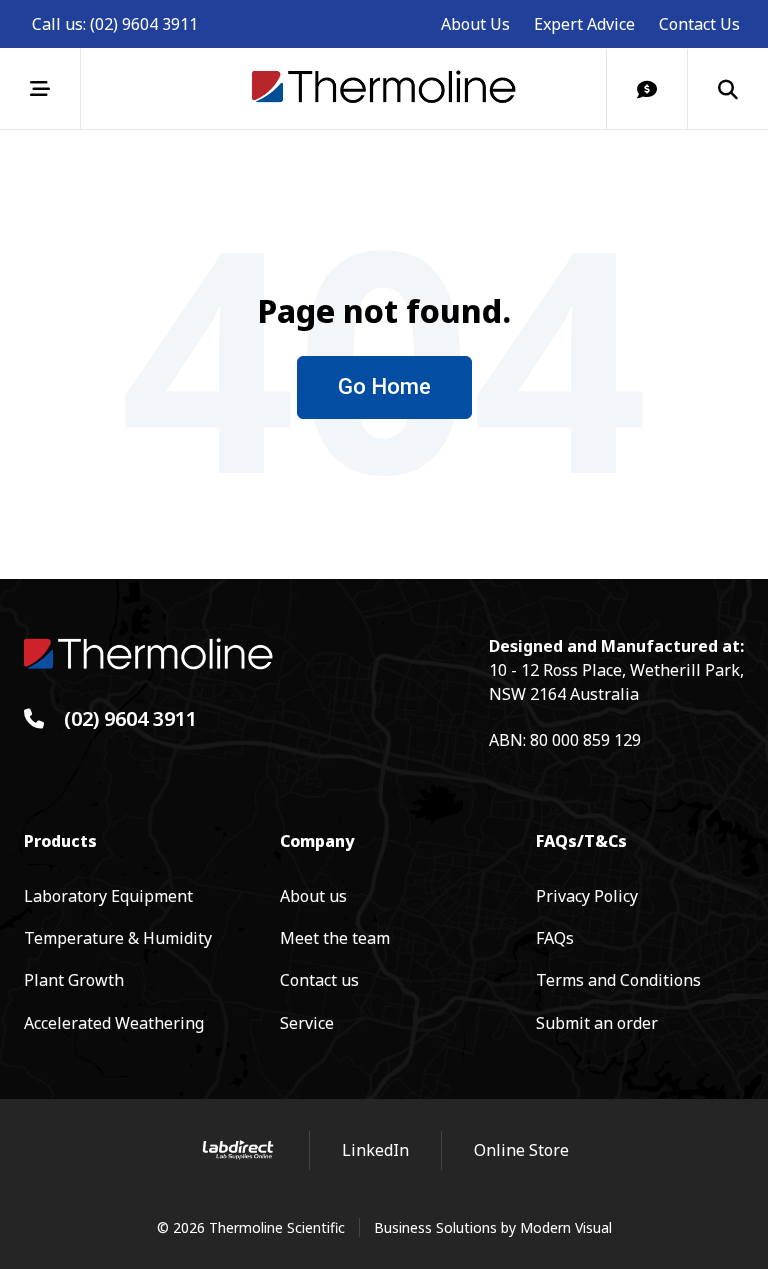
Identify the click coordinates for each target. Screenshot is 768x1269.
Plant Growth (74, 980)
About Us (475, 24)
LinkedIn (375, 1150)
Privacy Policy (587, 896)
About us (313, 896)
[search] (728, 89)
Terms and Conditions (618, 980)
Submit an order (597, 1023)
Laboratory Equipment (108, 896)
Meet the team (335, 938)
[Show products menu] (40, 88)
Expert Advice (584, 24)
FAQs (555, 938)
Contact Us (699, 24)
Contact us (319, 980)
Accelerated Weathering (114, 1023)
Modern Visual (566, 1227)
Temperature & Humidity (118, 938)
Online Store (521, 1150)
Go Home (384, 386)
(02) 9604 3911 (144, 24)
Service (307, 1023)
